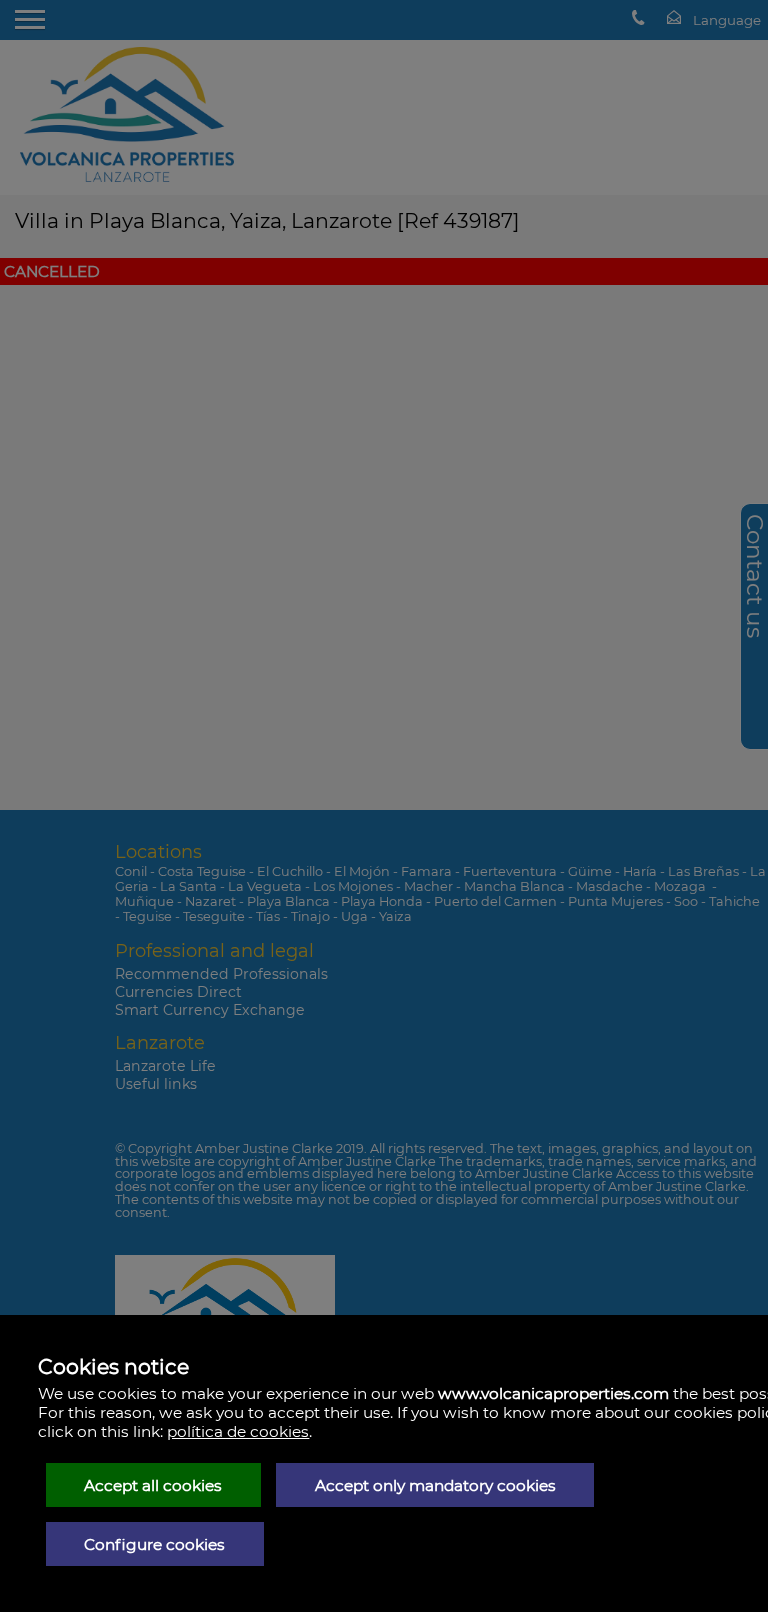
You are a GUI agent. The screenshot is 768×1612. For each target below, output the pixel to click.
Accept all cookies (153, 1485)
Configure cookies (154, 1544)
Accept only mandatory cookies (435, 1485)
